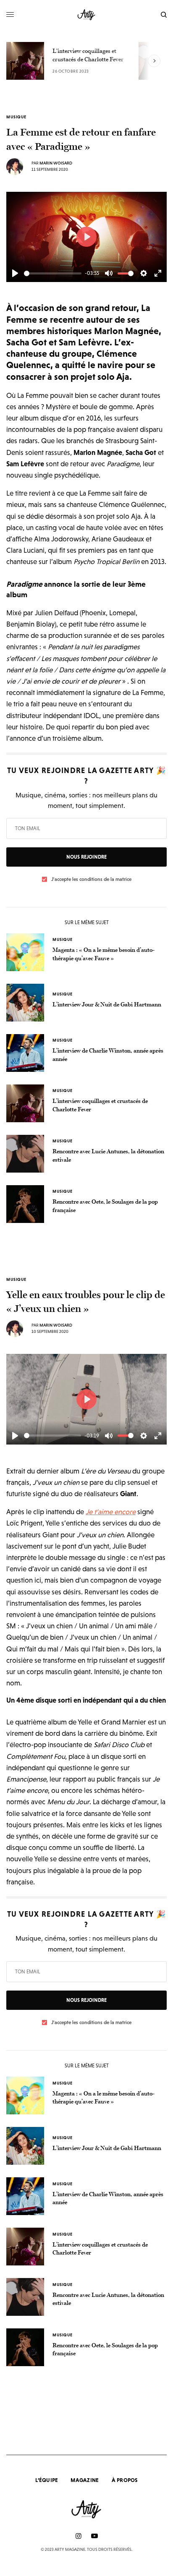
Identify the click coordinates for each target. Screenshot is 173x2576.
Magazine (85, 2480)
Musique (16, 117)
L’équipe (47, 2480)
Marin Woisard (56, 163)
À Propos (125, 2480)
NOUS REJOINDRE (86, 857)
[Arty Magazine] (87, 15)
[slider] (53, 273)
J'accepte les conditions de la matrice (91, 879)
